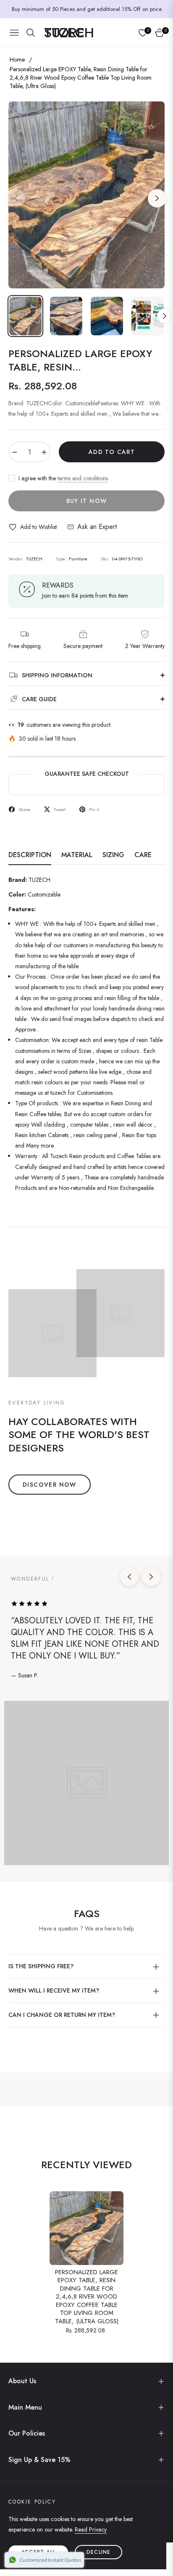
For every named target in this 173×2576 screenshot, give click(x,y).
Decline (98, 2552)
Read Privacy (91, 2529)
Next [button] (157, 198)
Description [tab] (30, 855)
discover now (50, 1485)
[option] (86, 195)
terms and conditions (83, 478)
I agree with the (63, 478)
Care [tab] (143, 855)
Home (17, 60)
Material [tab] (77, 855)
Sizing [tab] (113, 855)
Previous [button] (16, 198)
